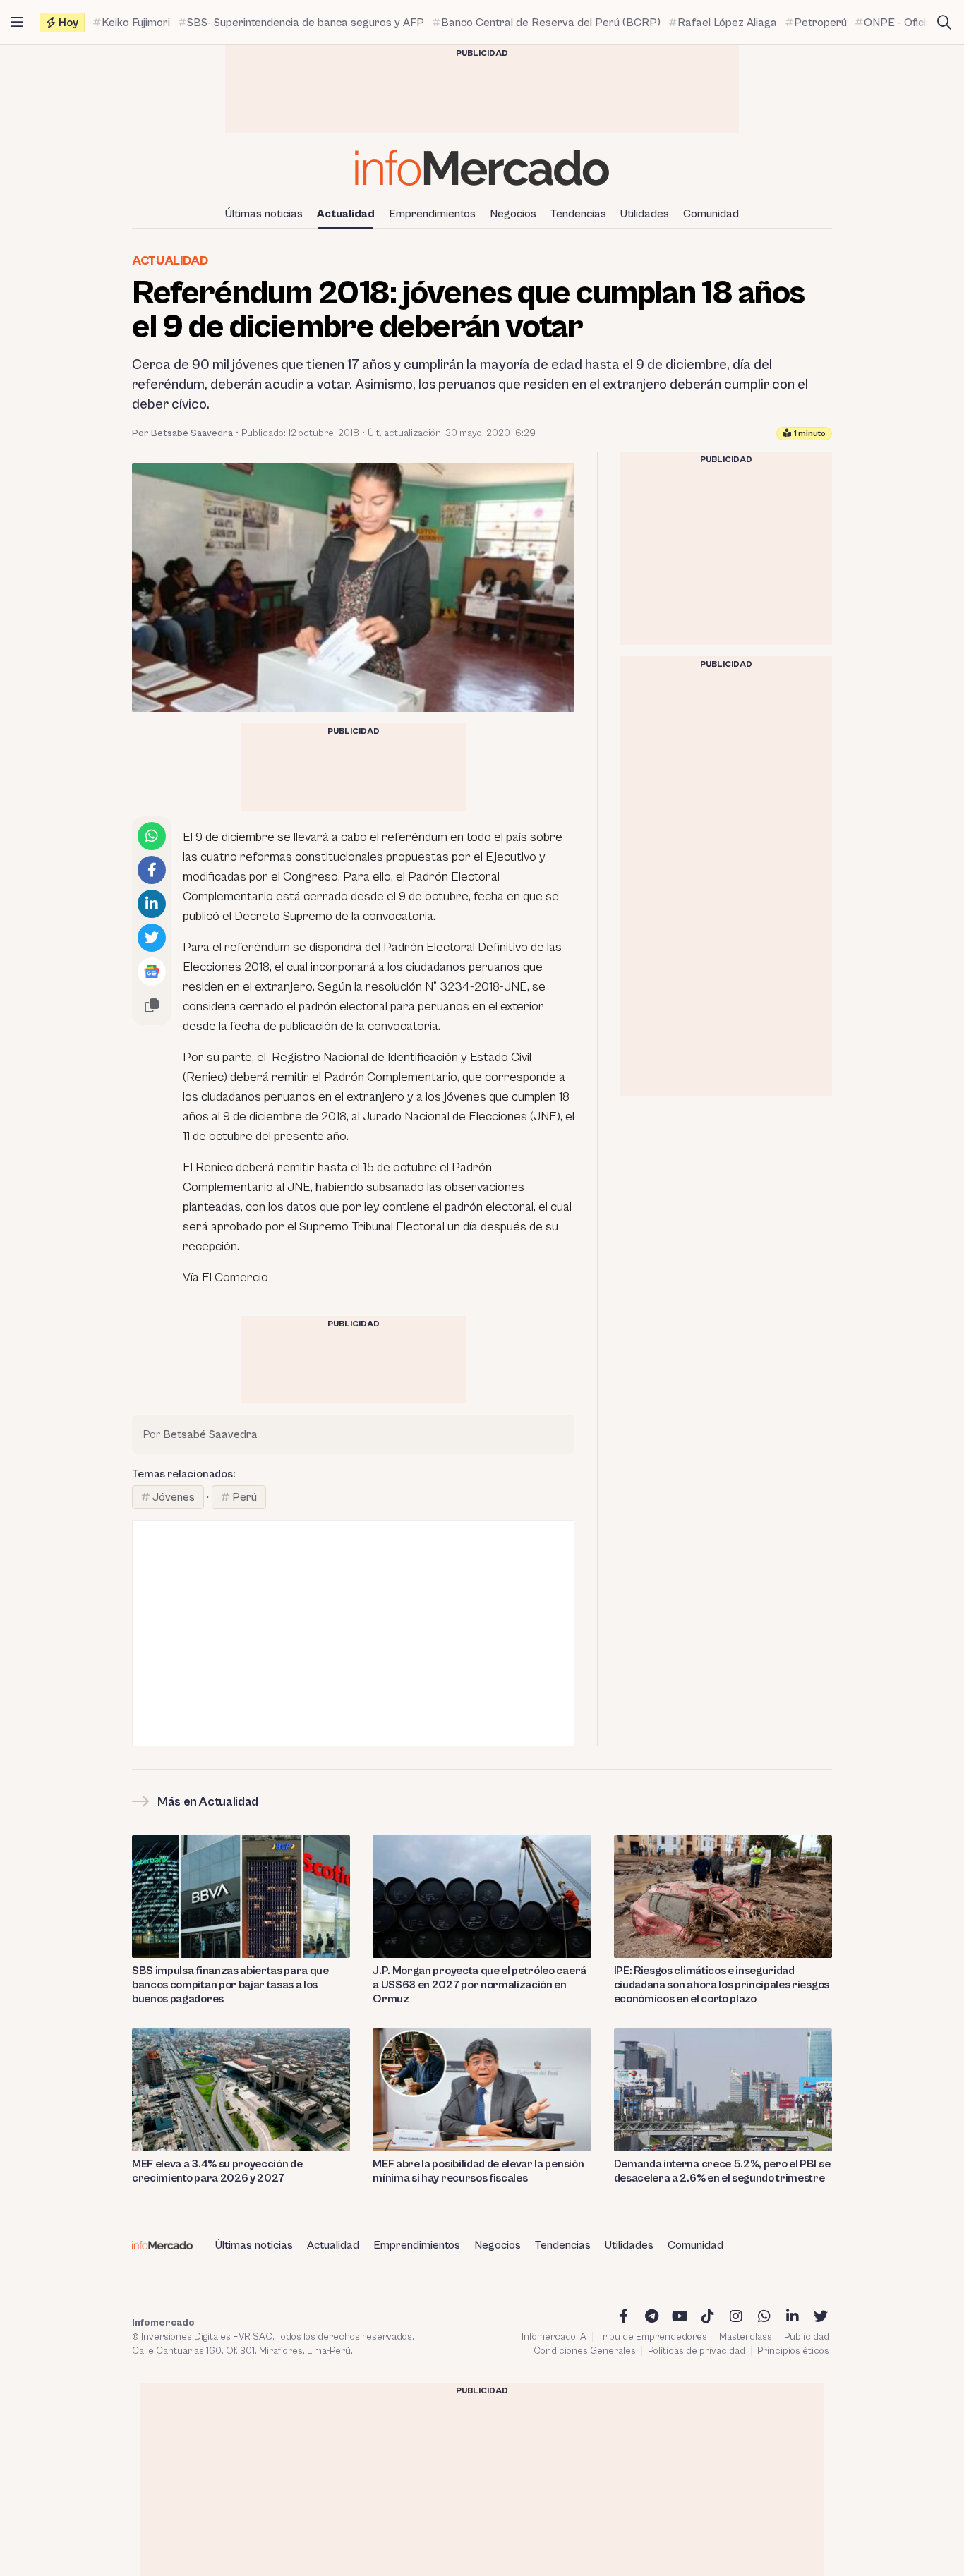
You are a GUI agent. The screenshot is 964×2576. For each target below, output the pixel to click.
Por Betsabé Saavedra (182, 433)
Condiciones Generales (585, 2351)
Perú (245, 1497)
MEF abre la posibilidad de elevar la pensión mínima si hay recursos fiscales (478, 2171)
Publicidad (807, 2337)
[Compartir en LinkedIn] (152, 904)
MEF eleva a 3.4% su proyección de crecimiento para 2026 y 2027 (217, 2171)
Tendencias (578, 214)
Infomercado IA (554, 2337)
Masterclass (746, 2337)
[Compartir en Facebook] (152, 870)
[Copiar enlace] (152, 1005)
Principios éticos (793, 2351)
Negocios (513, 214)
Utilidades (645, 214)
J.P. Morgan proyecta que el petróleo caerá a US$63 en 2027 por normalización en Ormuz (480, 1985)
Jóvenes (174, 1497)
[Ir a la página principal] (482, 168)
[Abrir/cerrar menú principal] (17, 23)
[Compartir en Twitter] (152, 938)
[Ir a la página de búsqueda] (944, 23)
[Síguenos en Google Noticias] (152, 972)
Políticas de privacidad (697, 2351)
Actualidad (346, 214)
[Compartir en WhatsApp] (152, 836)
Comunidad (711, 214)
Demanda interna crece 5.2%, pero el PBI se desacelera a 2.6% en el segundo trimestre (722, 2171)
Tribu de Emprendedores (653, 2337)
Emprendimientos (432, 214)
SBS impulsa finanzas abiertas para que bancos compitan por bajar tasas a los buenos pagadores (230, 1985)
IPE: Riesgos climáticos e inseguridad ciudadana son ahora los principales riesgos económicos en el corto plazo (722, 1985)
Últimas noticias (264, 214)
